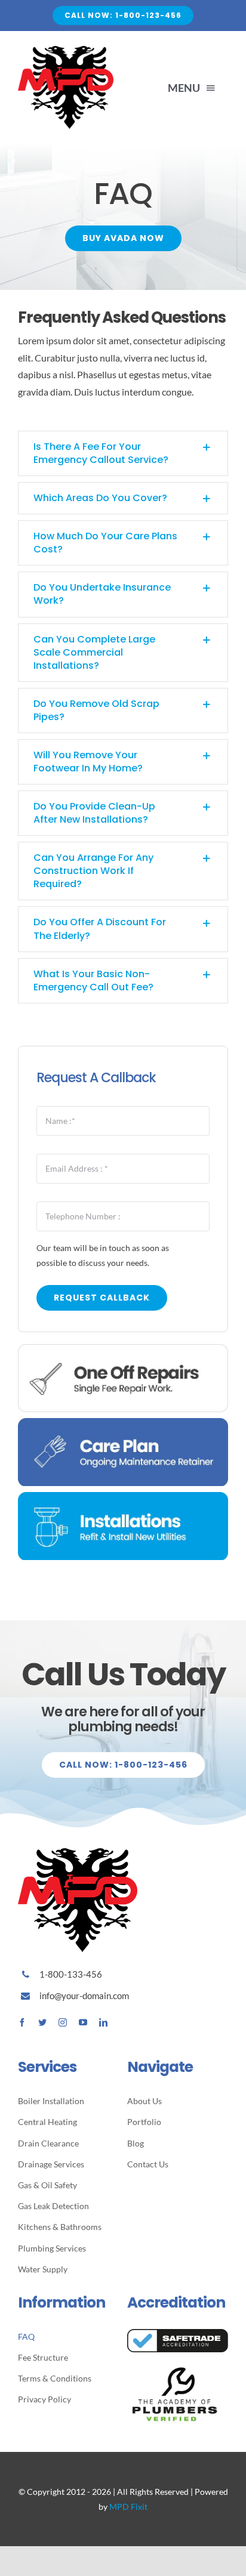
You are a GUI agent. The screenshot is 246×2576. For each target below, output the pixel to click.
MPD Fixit (128, 2506)
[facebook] (22, 2022)
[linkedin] (103, 2022)
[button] (123, 453)
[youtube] (83, 2022)
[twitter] (42, 2022)
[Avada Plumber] (66, 50)
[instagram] (63, 2022)
